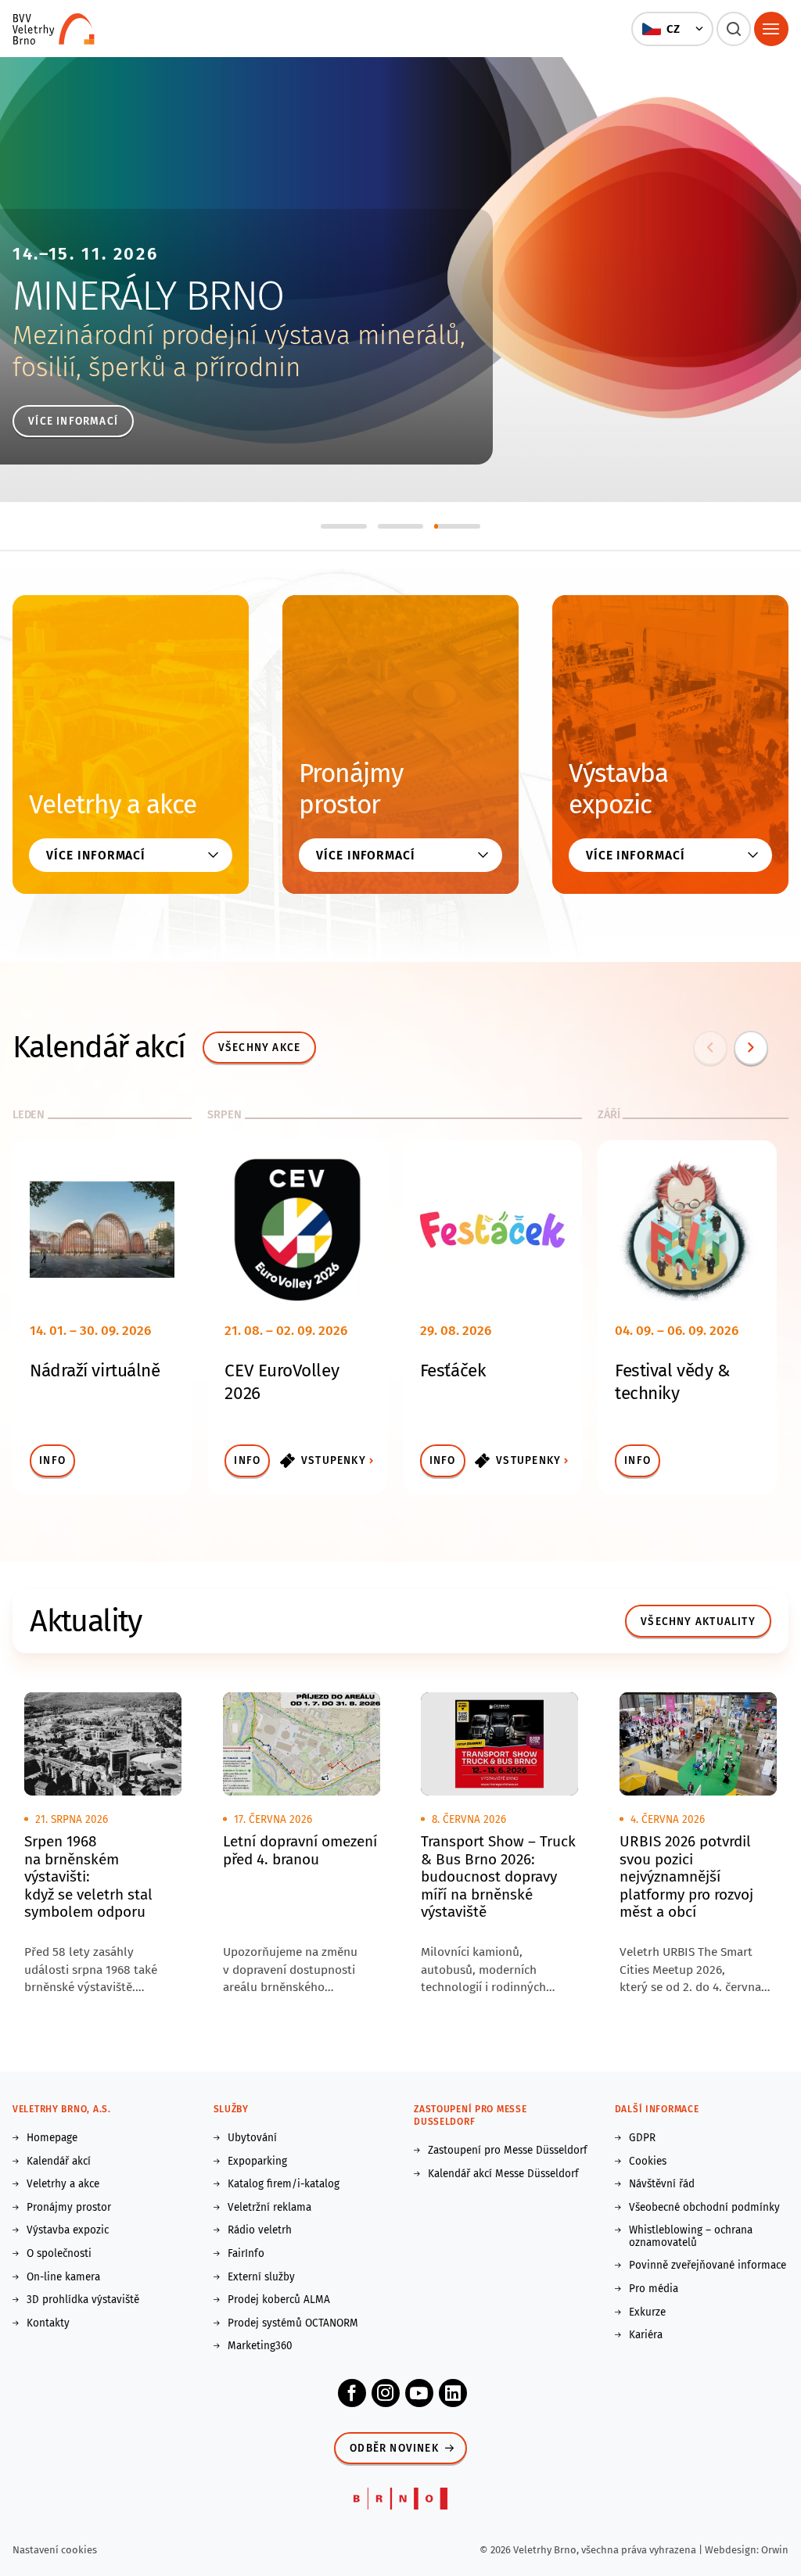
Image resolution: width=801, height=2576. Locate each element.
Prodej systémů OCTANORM (293, 2323)
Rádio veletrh (260, 2230)
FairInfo (246, 2254)
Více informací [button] (96, 855)
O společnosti (59, 2254)
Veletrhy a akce (113, 805)
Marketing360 (260, 2346)
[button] (672, 29)
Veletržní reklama (269, 2208)
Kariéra (646, 2335)
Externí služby (261, 2277)
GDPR (642, 2138)
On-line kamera (63, 2277)
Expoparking (257, 2162)
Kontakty (48, 2323)
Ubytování (252, 2138)
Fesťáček (453, 1371)
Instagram (386, 2393)
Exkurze (647, 2312)
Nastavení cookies (55, 2550)
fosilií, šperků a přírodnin (156, 368)
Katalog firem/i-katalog (284, 2184)
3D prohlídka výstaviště (83, 2300)
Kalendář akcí (59, 2162)
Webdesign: (733, 2550)
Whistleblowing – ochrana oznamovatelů (691, 2236)
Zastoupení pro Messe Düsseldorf (508, 2151)
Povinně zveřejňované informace (708, 2266)
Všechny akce (260, 1048)
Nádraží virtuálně (95, 1371)
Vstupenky (334, 1460)
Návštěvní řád (662, 2184)
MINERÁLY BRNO (148, 296)
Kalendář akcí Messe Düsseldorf (503, 2174)
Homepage (52, 2138)
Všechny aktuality (698, 1622)
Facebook (352, 2393)
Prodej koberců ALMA (279, 2300)
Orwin (775, 2550)
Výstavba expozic (618, 789)
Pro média (654, 2289)
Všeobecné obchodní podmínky (704, 2208)
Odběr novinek (394, 2448)
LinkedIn (453, 2393)
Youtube (419, 2393)
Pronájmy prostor (351, 789)
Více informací (73, 421)
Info (52, 1460)
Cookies (648, 2162)
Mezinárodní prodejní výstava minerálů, (239, 335)
